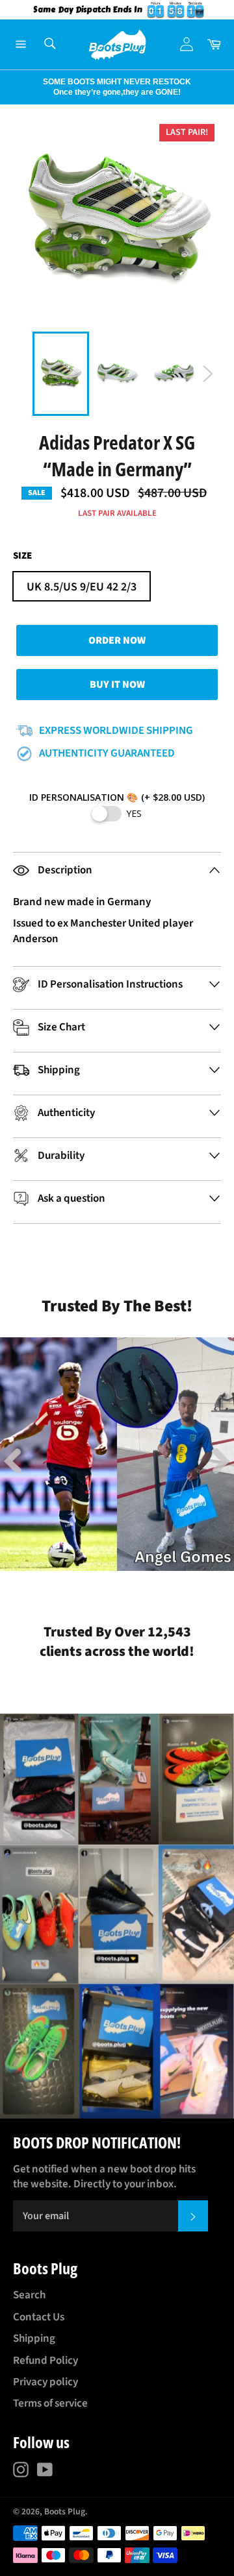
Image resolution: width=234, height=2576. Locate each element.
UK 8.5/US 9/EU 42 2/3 (82, 587)
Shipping (34, 2339)
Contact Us (39, 2317)
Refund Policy (45, 2361)
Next (6, 87)
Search (29, 2295)
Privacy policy (45, 2382)
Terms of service (50, 2403)
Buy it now (117, 685)
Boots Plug (65, 2511)
